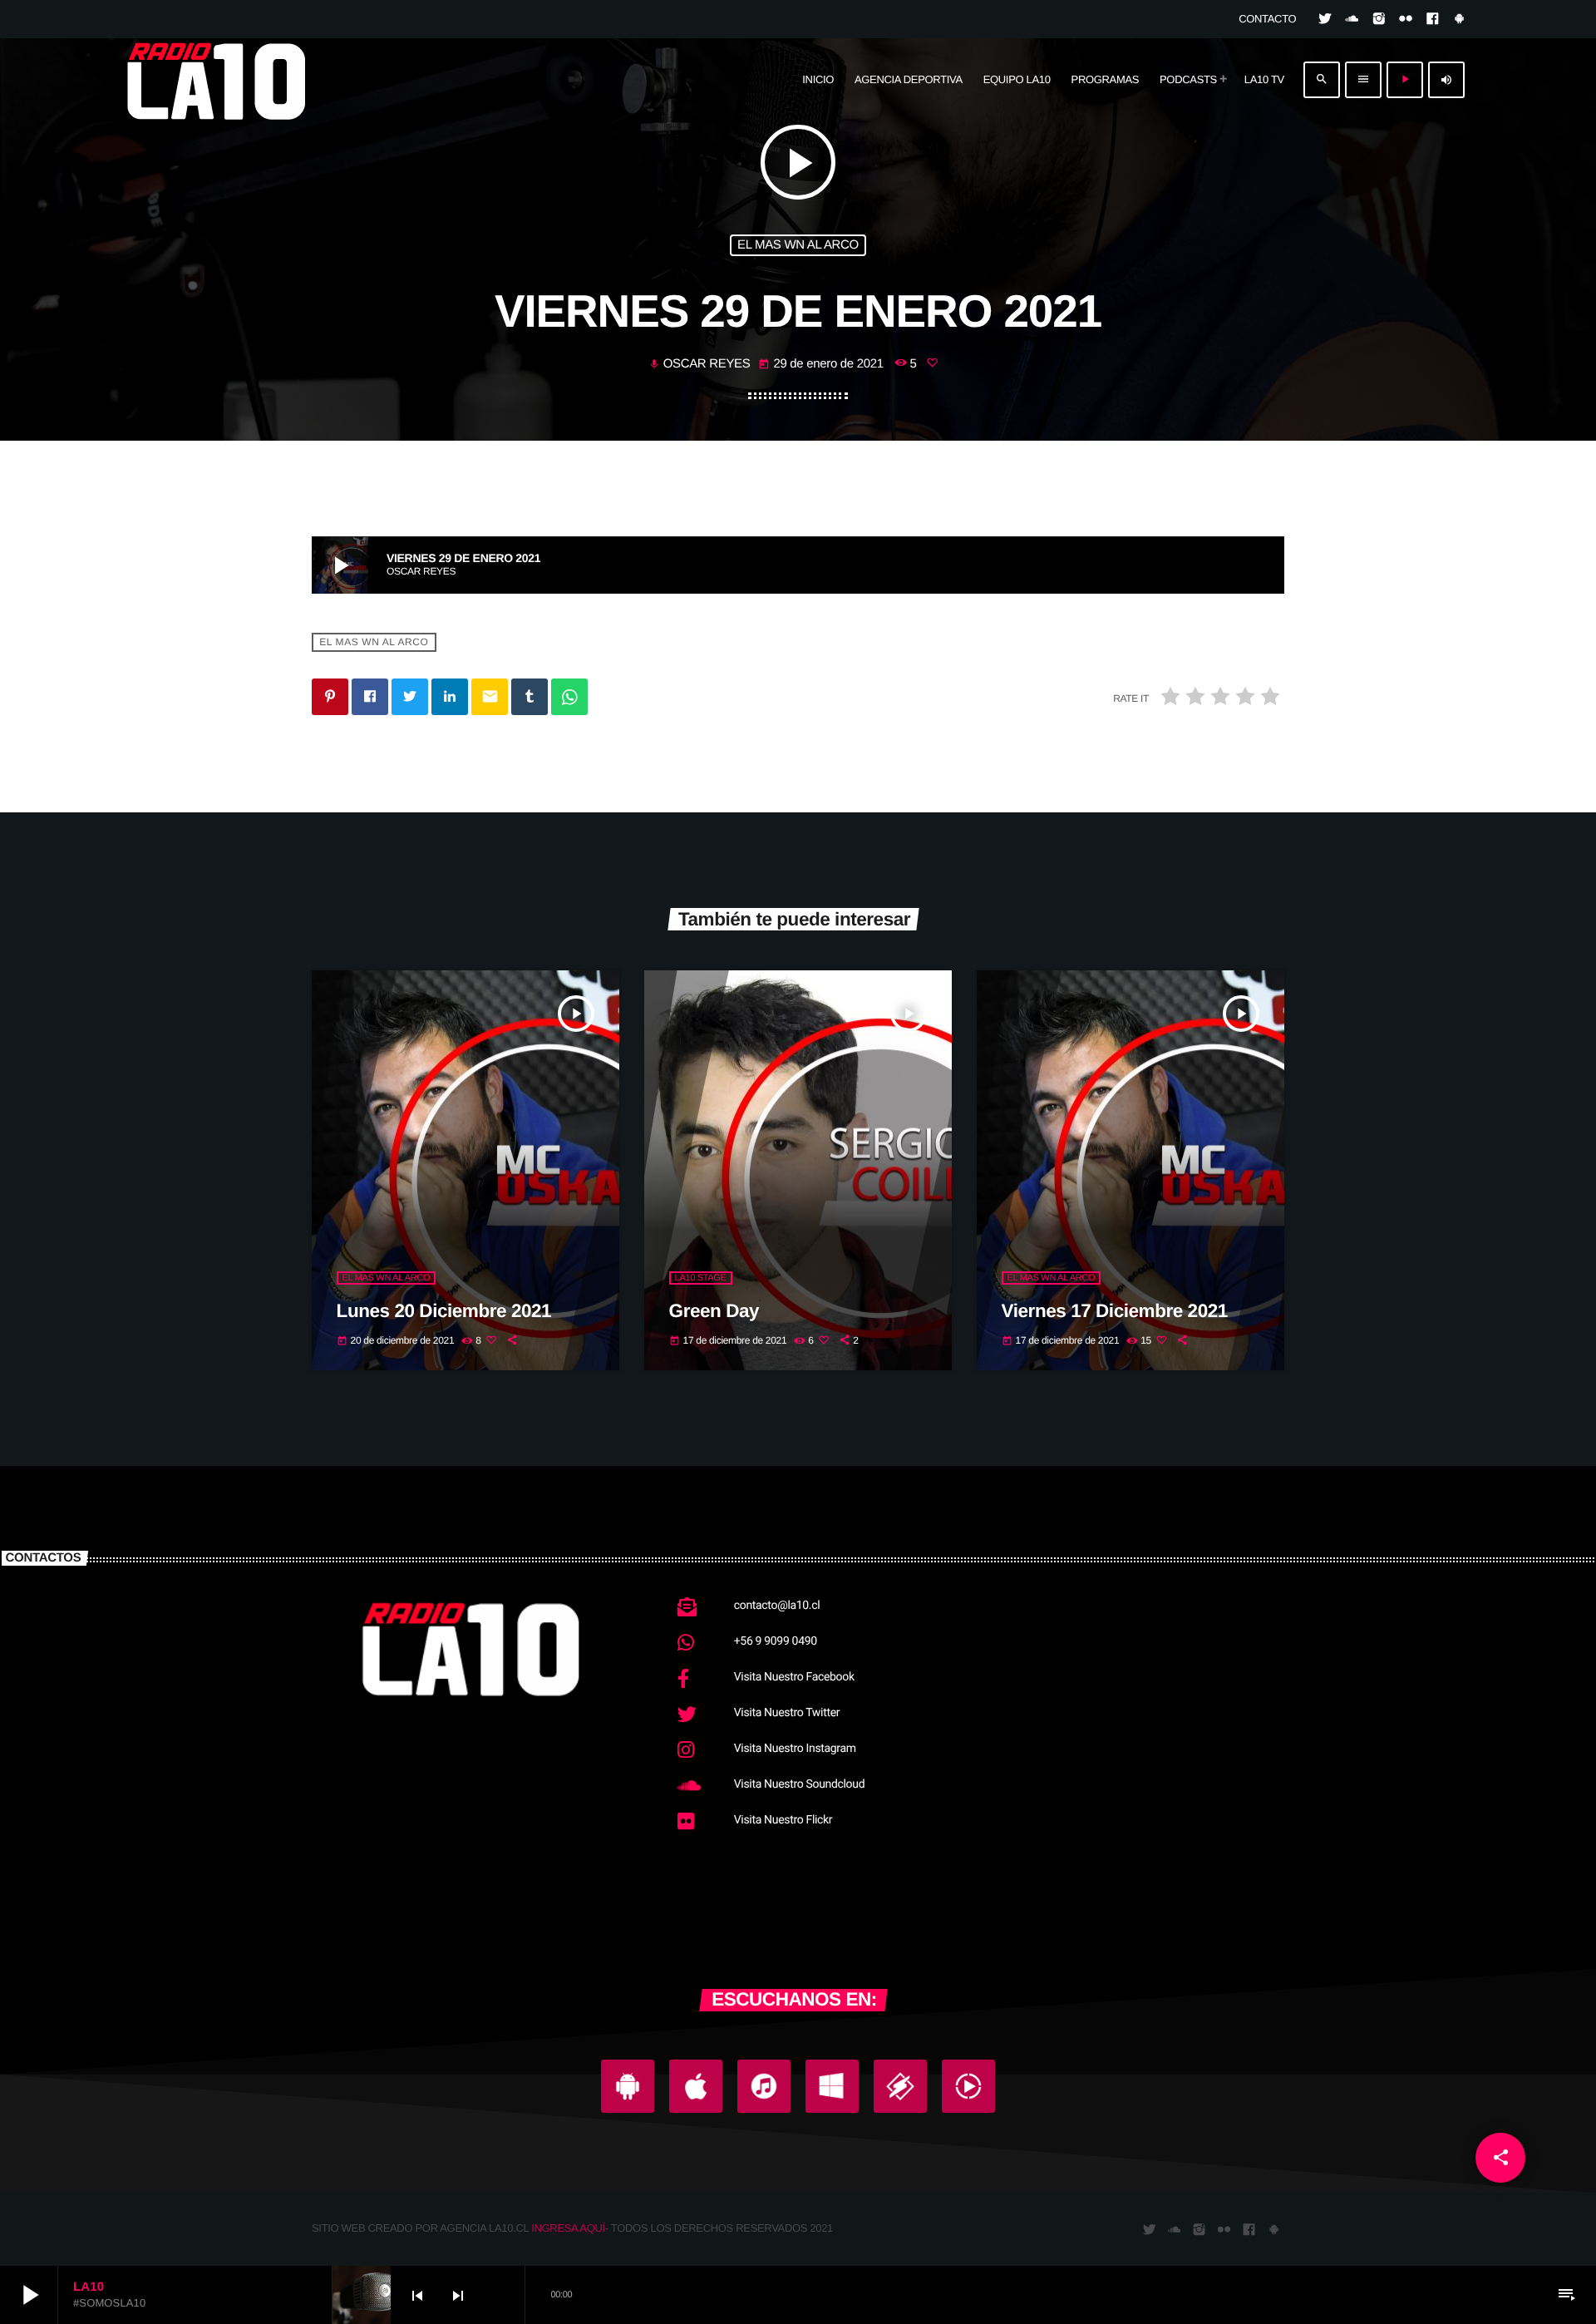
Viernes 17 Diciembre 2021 (1115, 1311)
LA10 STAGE (701, 1278)
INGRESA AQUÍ (568, 2228)
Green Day (714, 1311)
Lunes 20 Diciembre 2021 (444, 1311)
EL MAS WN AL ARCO (798, 245)
